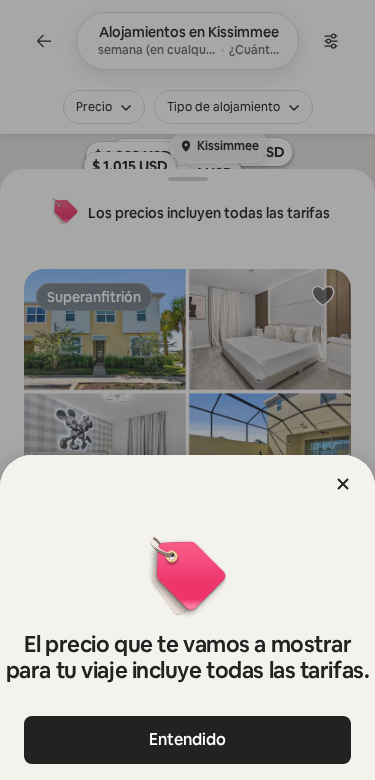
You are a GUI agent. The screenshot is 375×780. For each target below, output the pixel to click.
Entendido (187, 739)
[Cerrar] (343, 484)
